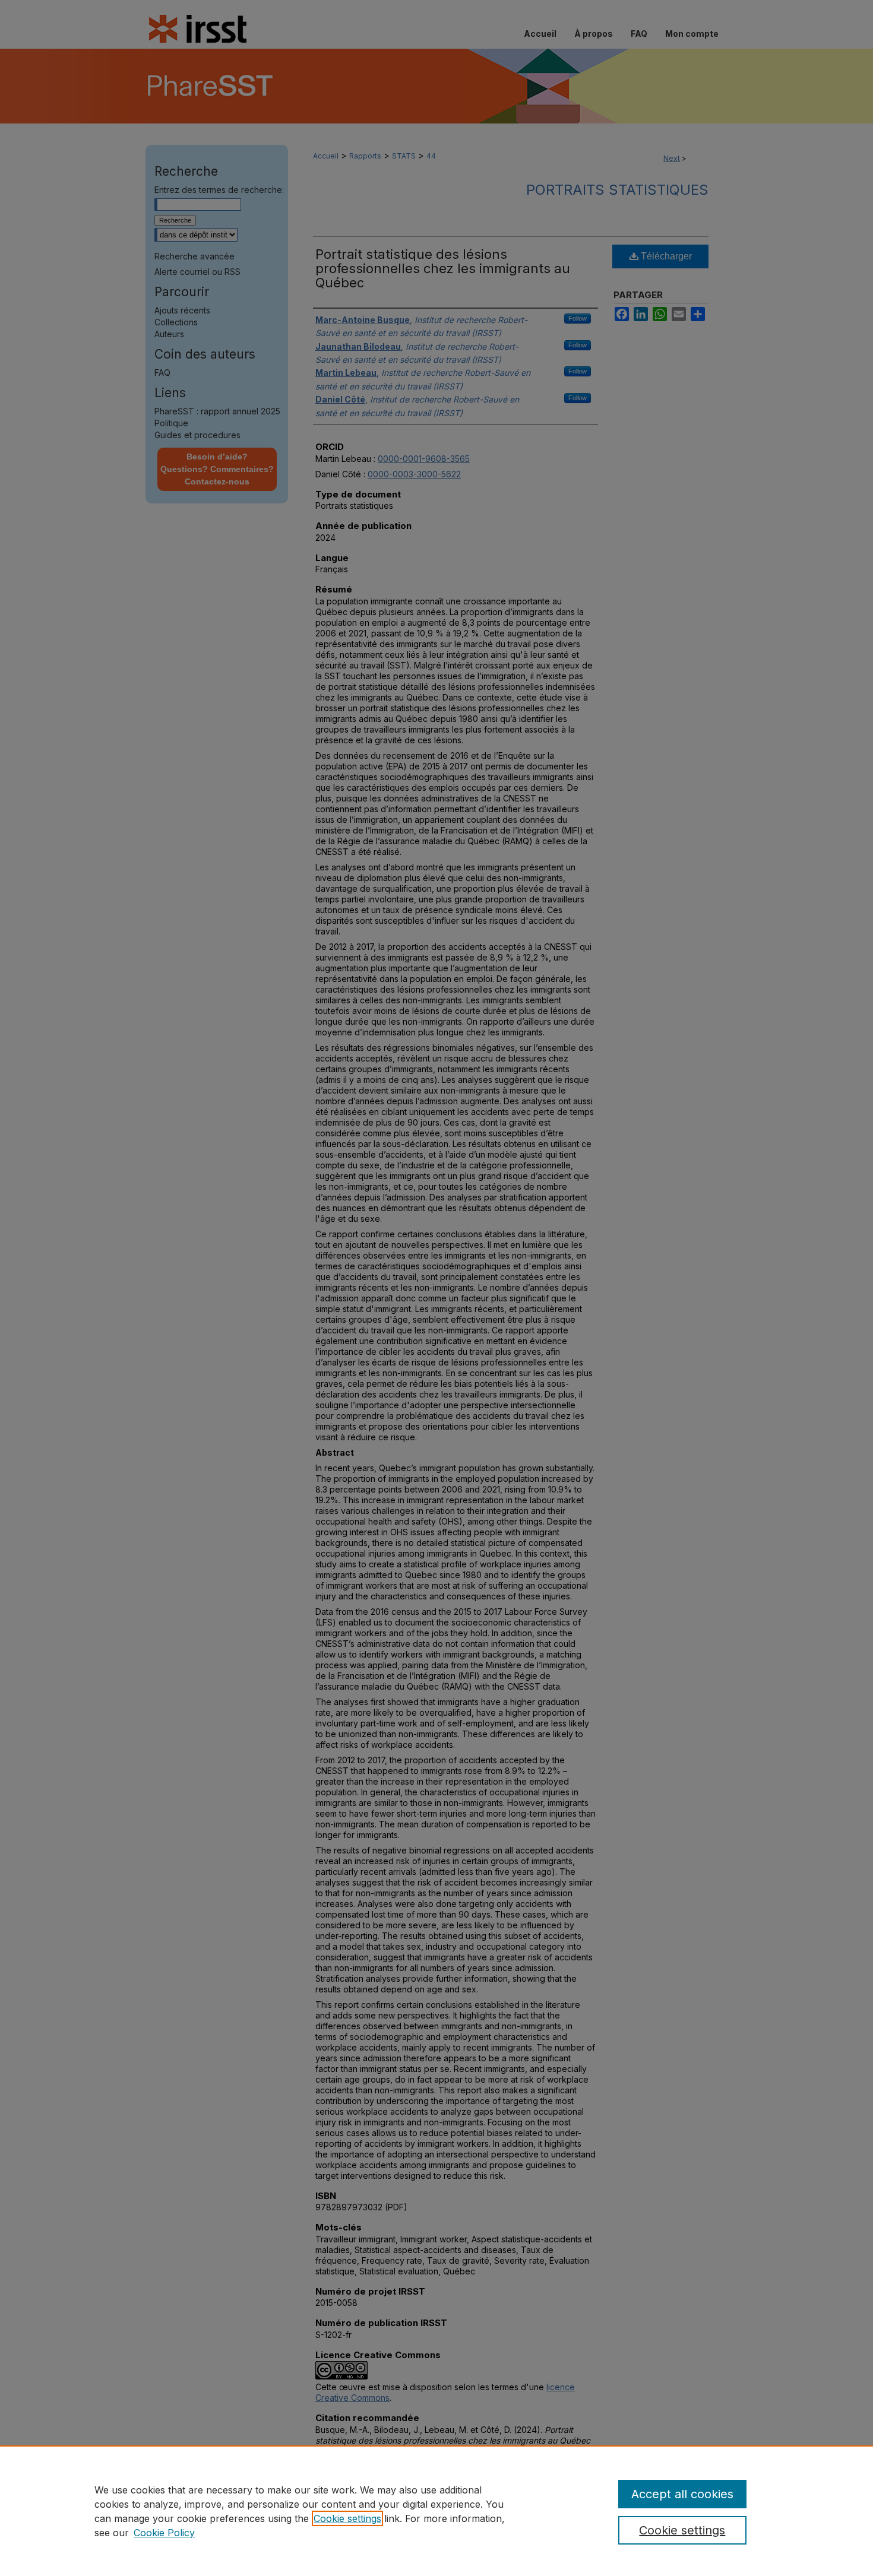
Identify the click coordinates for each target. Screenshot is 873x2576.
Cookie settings (347, 2518)
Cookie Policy (164, 2533)
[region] (436, 2511)
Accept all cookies (682, 2494)
